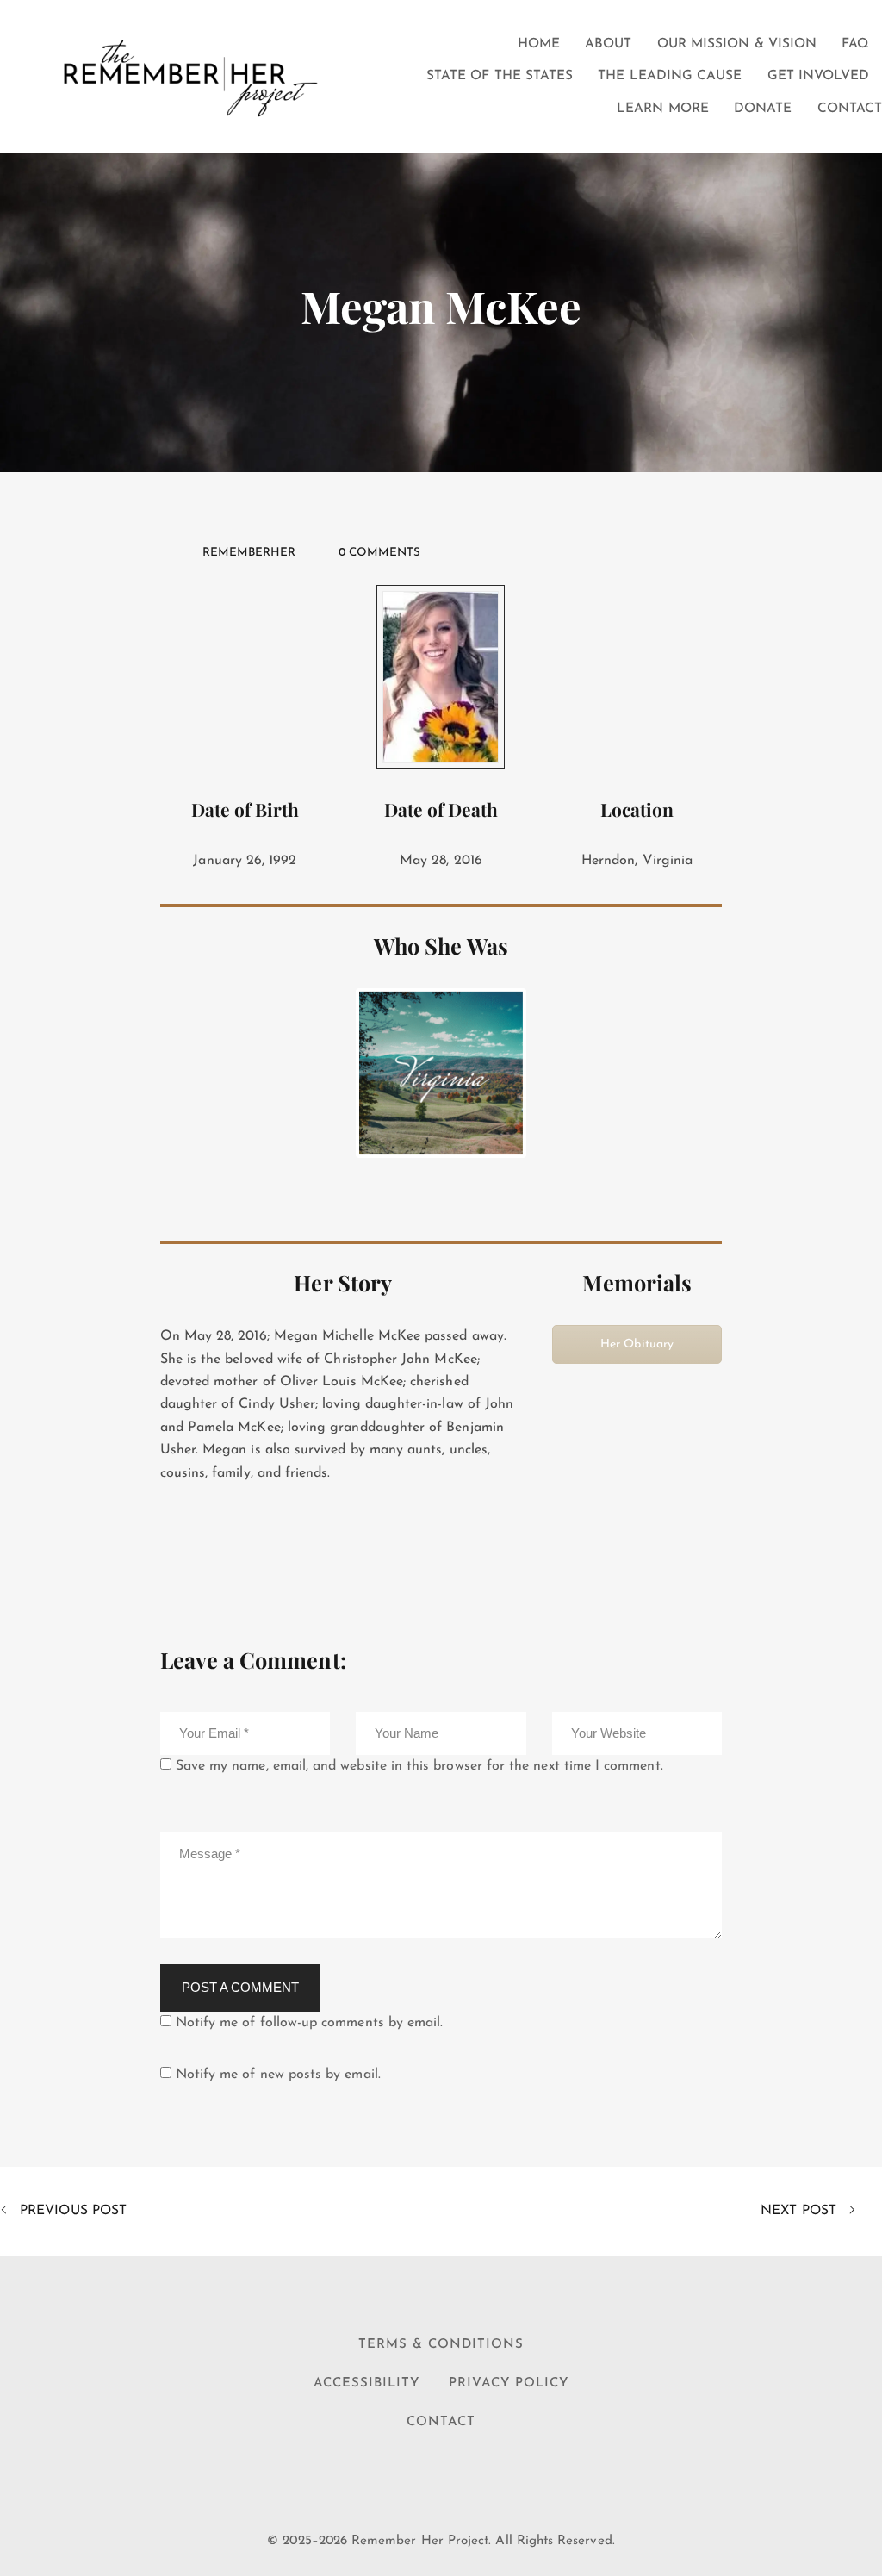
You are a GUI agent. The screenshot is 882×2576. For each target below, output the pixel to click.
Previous (333, 1073)
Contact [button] (850, 109)
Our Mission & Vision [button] (737, 44)
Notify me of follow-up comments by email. (310, 2023)
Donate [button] (763, 109)
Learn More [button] (663, 109)
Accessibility (366, 2383)
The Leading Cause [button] (670, 76)
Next (549, 1073)
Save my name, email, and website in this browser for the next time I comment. (419, 1766)
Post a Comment (240, 1987)
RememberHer (249, 553)
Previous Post (71, 2211)
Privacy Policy (509, 2383)
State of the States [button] (500, 76)
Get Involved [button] (819, 76)
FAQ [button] (855, 44)
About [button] (608, 44)
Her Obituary (637, 1344)
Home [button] (539, 44)
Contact (441, 2422)
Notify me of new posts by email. (278, 2075)
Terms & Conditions (441, 2345)
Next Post (801, 2211)
